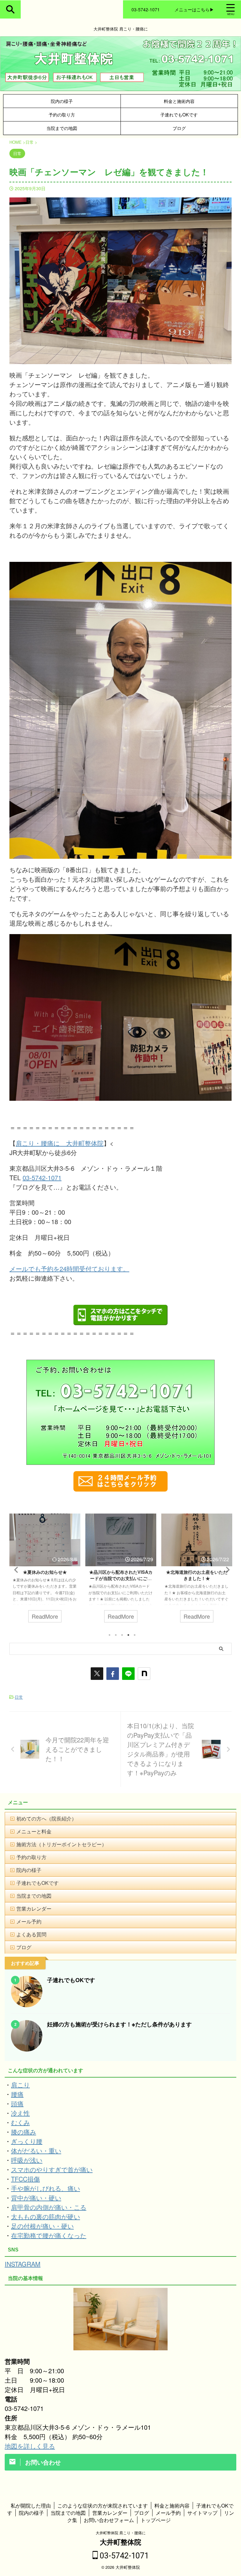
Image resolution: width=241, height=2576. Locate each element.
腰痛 (17, 2094)
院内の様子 (62, 101)
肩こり (20, 2085)
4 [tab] (128, 1635)
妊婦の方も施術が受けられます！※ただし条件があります (119, 2024)
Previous (15, 1570)
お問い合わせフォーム (109, 2520)
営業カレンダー (34, 1909)
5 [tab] (135, 1635)
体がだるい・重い (36, 2151)
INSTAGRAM (23, 2264)
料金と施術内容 (179, 101)
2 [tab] (116, 1635)
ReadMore (45, 1616)
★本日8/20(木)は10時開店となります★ (197, 1575)
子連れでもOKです (179, 114)
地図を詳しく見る (30, 2446)
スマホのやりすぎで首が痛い (52, 2169)
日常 (19, 1697)
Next (226, 1570)
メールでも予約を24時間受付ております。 (69, 1269)
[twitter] (97, 1674)
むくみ (20, 2122)
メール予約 (29, 1921)
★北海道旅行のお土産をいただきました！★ (121, 1575)
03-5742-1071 (42, 1178)
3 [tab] (122, 1635)
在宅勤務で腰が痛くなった (49, 2235)
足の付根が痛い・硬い (42, 2226)
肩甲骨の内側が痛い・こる (49, 2207)
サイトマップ (202, 2513)
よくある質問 (31, 1934)
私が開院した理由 (31, 2506)
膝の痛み (24, 2132)
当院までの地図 (62, 128)
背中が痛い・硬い (36, 2198)
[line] (128, 1674)
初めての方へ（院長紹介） (46, 1818)
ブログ (179, 128)
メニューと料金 (34, 1831)
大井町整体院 (120, 2542)
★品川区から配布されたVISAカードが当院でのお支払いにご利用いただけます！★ (45, 1578)
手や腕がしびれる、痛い (46, 2188)
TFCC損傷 (25, 2179)
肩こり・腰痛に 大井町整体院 (60, 1143)
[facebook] (113, 1674)
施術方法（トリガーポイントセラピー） (62, 1844)
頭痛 (17, 2103)
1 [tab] (110, 1635)
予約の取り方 (62, 114)
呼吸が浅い (27, 2160)
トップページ (156, 2520)
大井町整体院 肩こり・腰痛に (121, 2533)
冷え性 (20, 2113)
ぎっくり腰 (27, 2141)
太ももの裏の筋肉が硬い (46, 2216)
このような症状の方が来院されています (103, 2506)
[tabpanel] (45, 1571)
